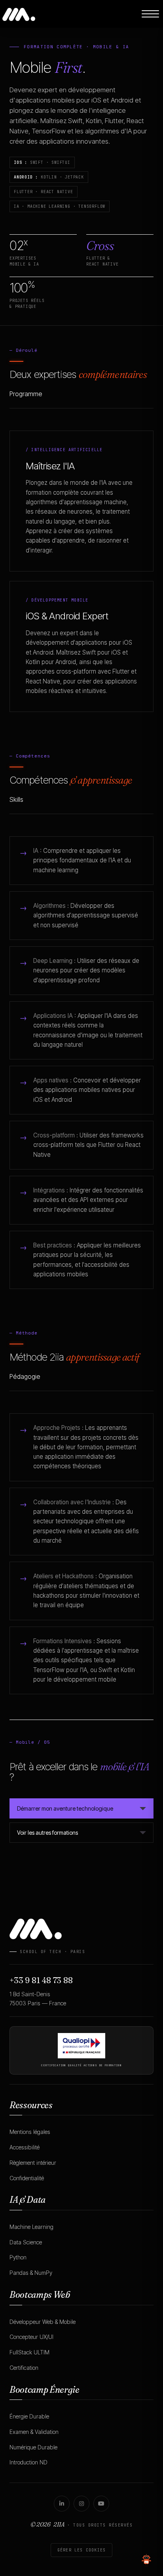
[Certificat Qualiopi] (81, 2046)
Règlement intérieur (33, 2163)
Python (18, 2257)
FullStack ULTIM (29, 2352)
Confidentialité (27, 2178)
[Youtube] (101, 2504)
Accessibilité (25, 2147)
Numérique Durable (33, 2447)
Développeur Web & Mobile (43, 2322)
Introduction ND (28, 2462)
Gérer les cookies (81, 2550)
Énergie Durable (29, 2416)
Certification (24, 2368)
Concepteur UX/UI (31, 2337)
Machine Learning (31, 2227)
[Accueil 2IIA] (81, 1929)
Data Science (26, 2242)
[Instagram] (81, 2504)
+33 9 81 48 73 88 (41, 1980)
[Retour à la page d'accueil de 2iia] (19, 13)
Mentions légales (30, 2132)
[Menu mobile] (150, 14)
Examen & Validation (34, 2432)
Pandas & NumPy (31, 2273)
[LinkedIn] (62, 2504)
